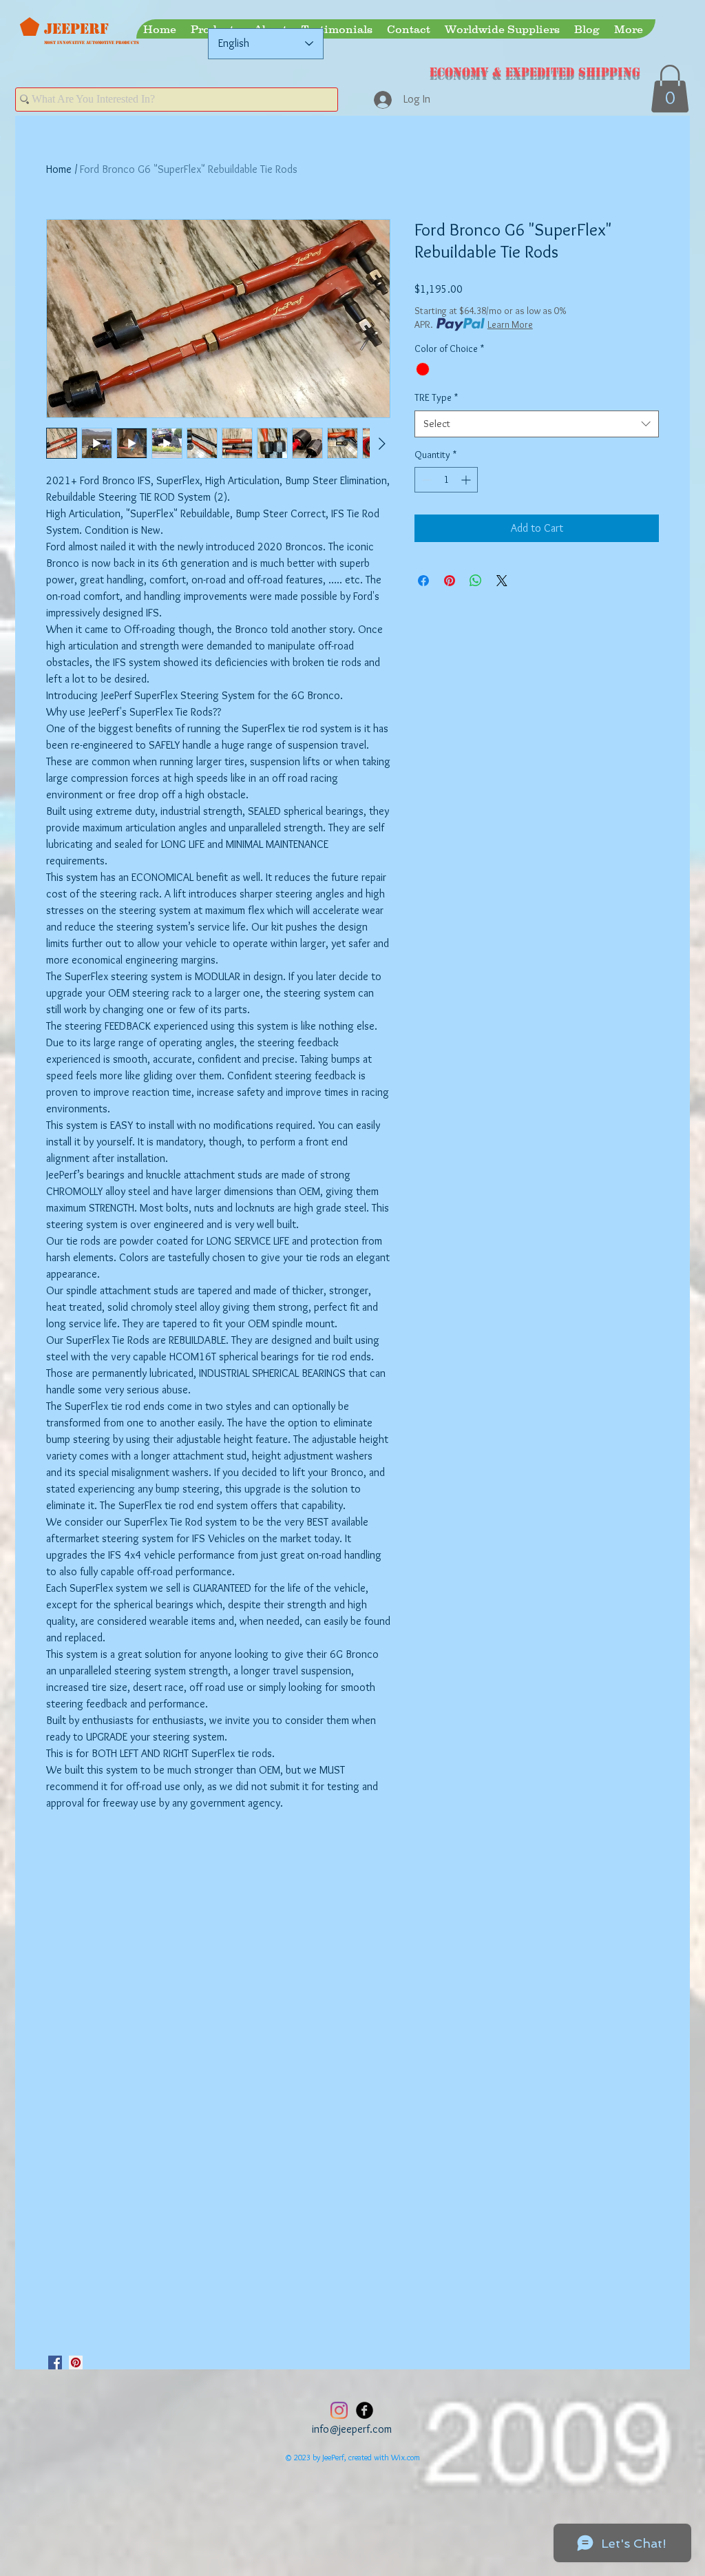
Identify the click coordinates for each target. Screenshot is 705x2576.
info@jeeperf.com (352, 2429)
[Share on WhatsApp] (476, 581)
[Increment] (467, 480)
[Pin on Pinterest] (450, 581)
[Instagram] (339, 2410)
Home (59, 169)
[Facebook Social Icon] (55, 2362)
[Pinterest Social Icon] (76, 2362)
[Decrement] (425, 480)
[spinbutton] (446, 480)
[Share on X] (502, 581)
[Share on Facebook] (423, 581)
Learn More (510, 324)
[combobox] (537, 424)
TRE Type (436, 397)
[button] (670, 89)
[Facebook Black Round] (365, 2410)
